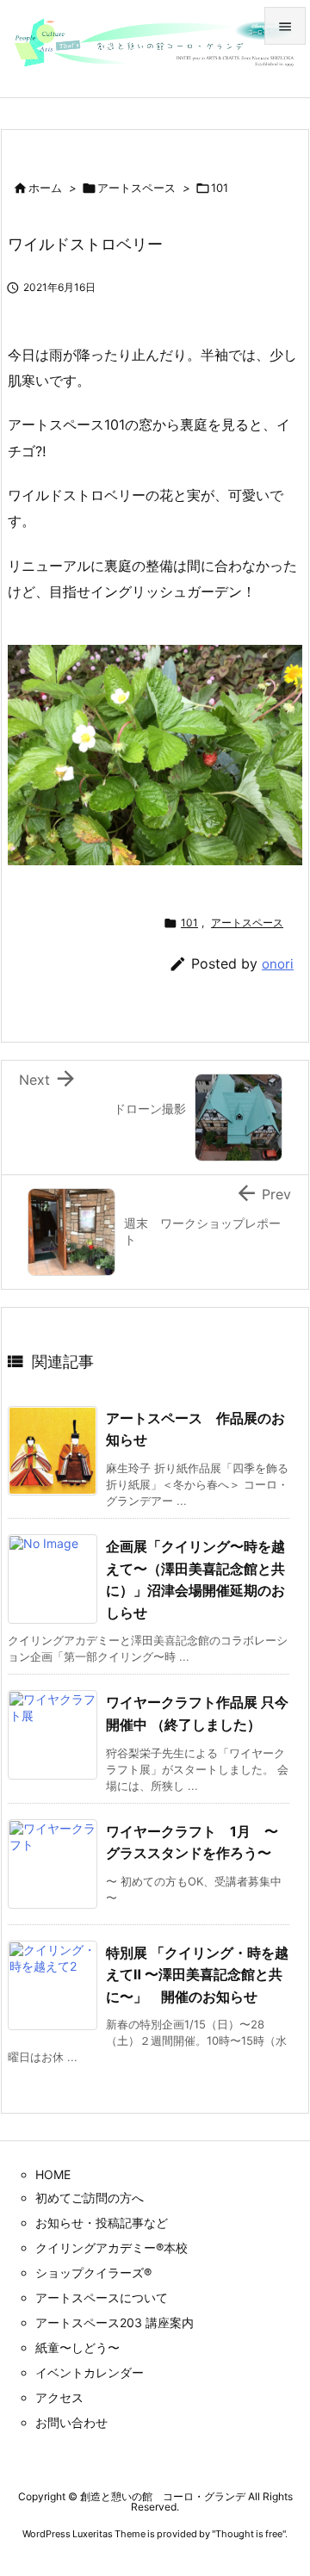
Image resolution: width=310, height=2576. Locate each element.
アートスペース (136, 188)
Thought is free (249, 2534)
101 (220, 188)
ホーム (45, 188)
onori (278, 964)
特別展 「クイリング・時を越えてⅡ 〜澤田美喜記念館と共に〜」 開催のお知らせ (197, 1975)
